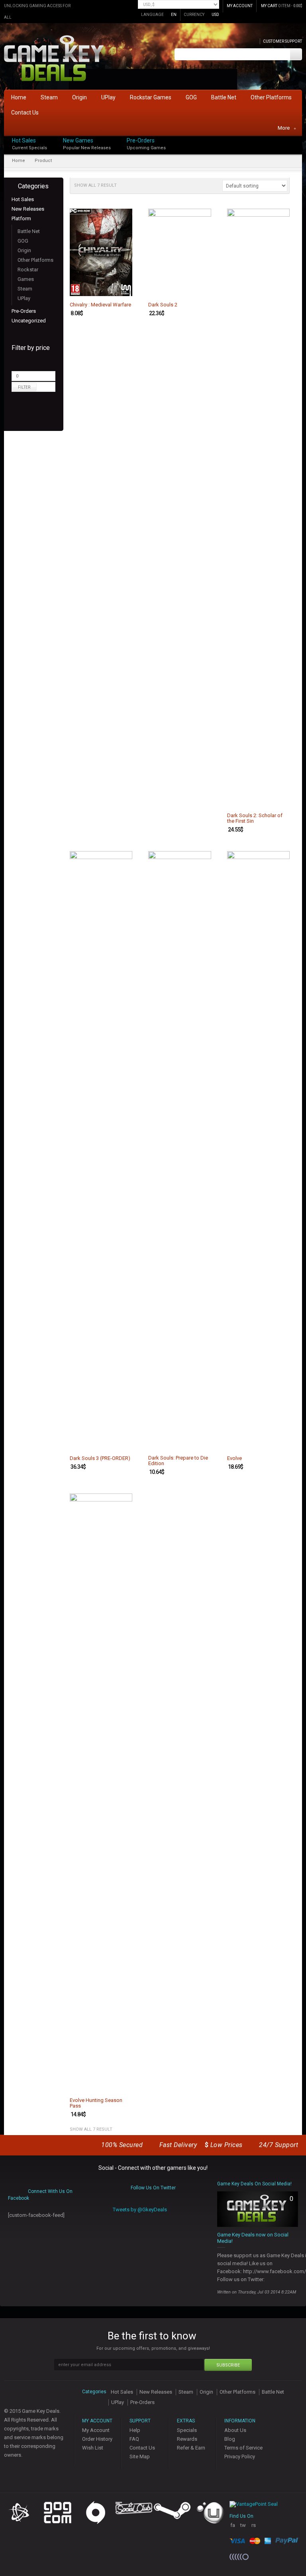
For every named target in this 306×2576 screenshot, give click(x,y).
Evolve (234, 1458)
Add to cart (122, 289)
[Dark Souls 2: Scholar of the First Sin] (259, 508)
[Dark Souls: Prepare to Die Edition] (180, 1150)
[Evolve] (259, 1150)
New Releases (28, 209)
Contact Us (142, 2448)
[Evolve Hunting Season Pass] (101, 1793)
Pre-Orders (141, 140)
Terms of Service (243, 2448)
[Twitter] (300, 147)
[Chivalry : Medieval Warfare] (101, 252)
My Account (96, 2430)
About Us (235, 2430)
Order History (97, 2439)
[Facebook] (300, 139)
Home (19, 161)
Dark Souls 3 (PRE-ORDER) (100, 1458)
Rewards (187, 2439)
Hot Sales (24, 140)
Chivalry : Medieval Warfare (100, 305)
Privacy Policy (240, 2456)
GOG (23, 241)
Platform (21, 218)
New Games (78, 140)
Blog (230, 2439)
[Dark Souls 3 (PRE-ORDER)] (101, 1150)
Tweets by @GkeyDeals (140, 2210)
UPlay (24, 298)
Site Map (140, 2456)
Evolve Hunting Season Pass (96, 2103)
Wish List (93, 2448)
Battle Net (29, 231)
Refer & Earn (191, 2448)
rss (254, 2528)
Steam (25, 289)
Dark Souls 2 (163, 305)
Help (135, 2430)
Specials (187, 2430)
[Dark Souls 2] (180, 252)
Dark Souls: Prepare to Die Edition (178, 1461)
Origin (24, 250)
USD (215, 15)
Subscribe (228, 2365)
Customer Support (282, 41)
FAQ (134, 2439)
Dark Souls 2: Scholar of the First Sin (255, 818)
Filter (24, 387)
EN (174, 15)
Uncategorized (29, 321)
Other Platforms (35, 260)
